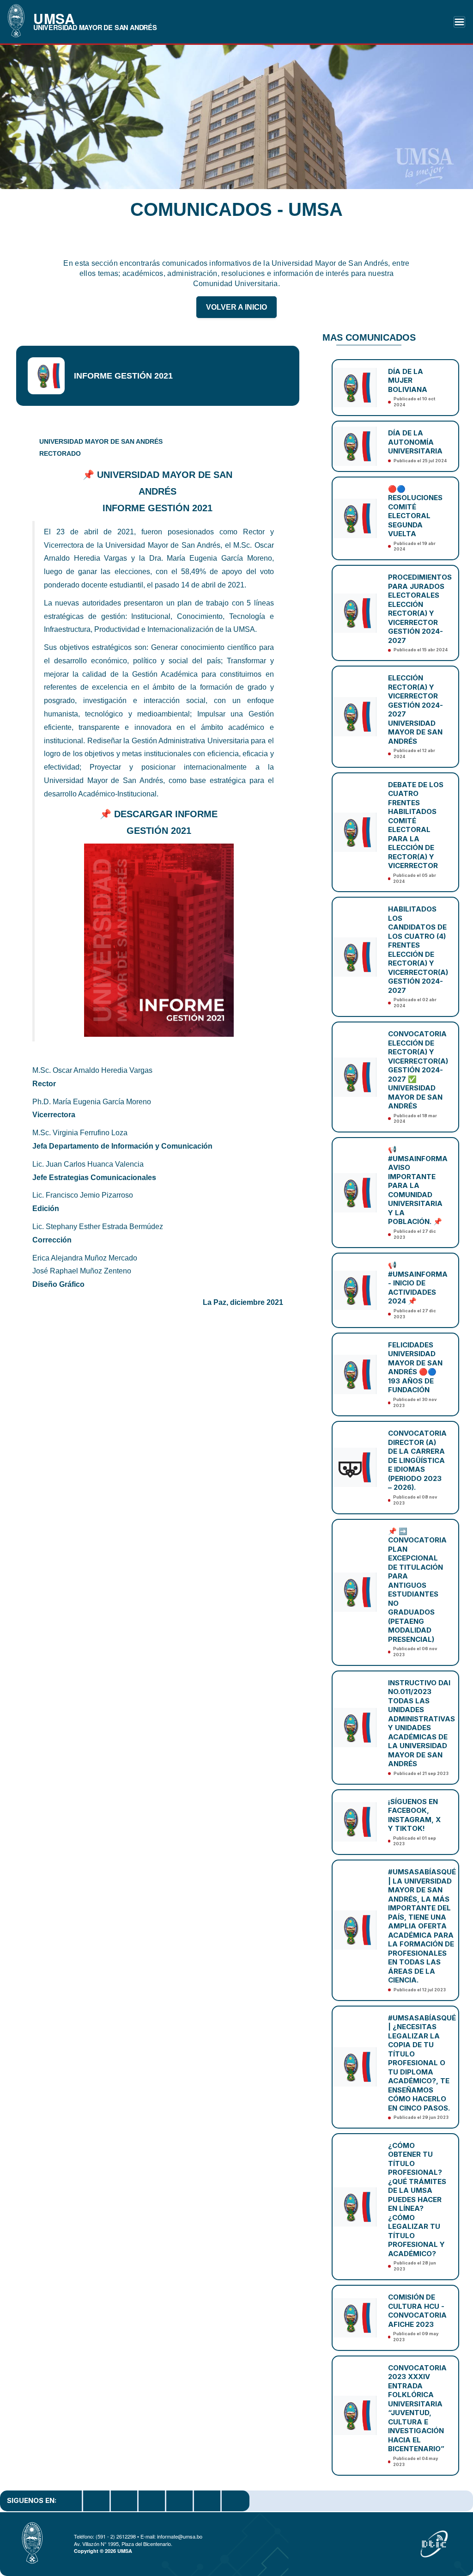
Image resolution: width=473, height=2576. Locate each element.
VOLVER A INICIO (236, 307)
